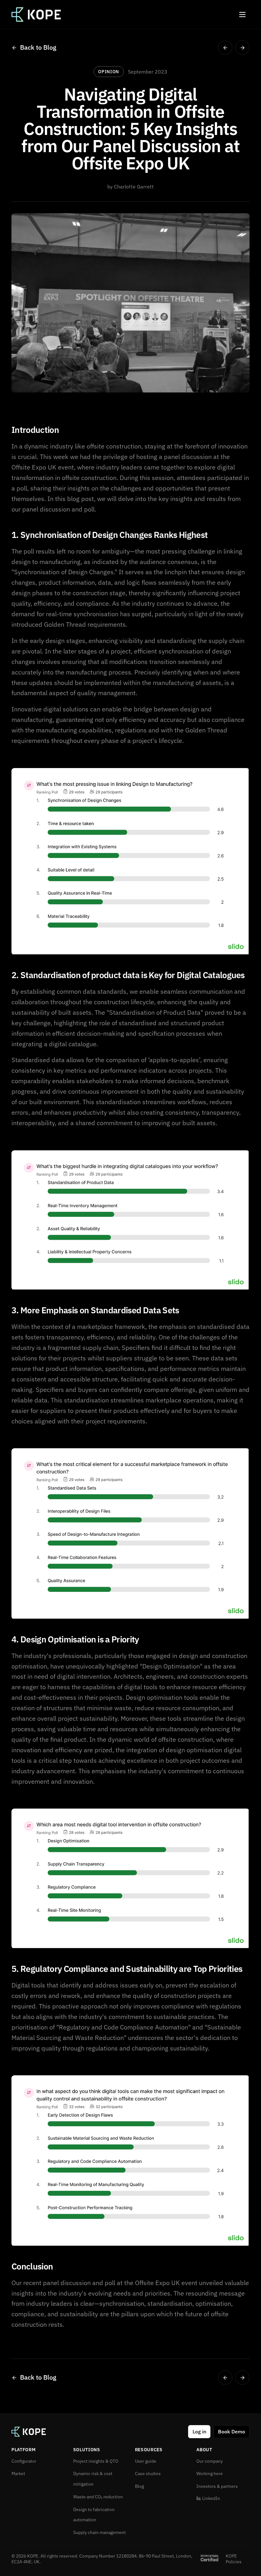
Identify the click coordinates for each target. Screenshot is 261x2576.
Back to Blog (38, 47)
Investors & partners (217, 2486)
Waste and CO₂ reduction (98, 2497)
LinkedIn (211, 2498)
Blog (139, 2486)
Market (18, 2474)
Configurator (24, 2461)
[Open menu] (242, 14)
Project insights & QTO (96, 2461)
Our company (210, 2461)
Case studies (148, 2474)
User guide (146, 2461)
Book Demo (232, 2431)
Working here (210, 2474)
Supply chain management (99, 2532)
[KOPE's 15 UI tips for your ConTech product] (225, 48)
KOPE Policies (234, 2559)
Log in (199, 2431)
